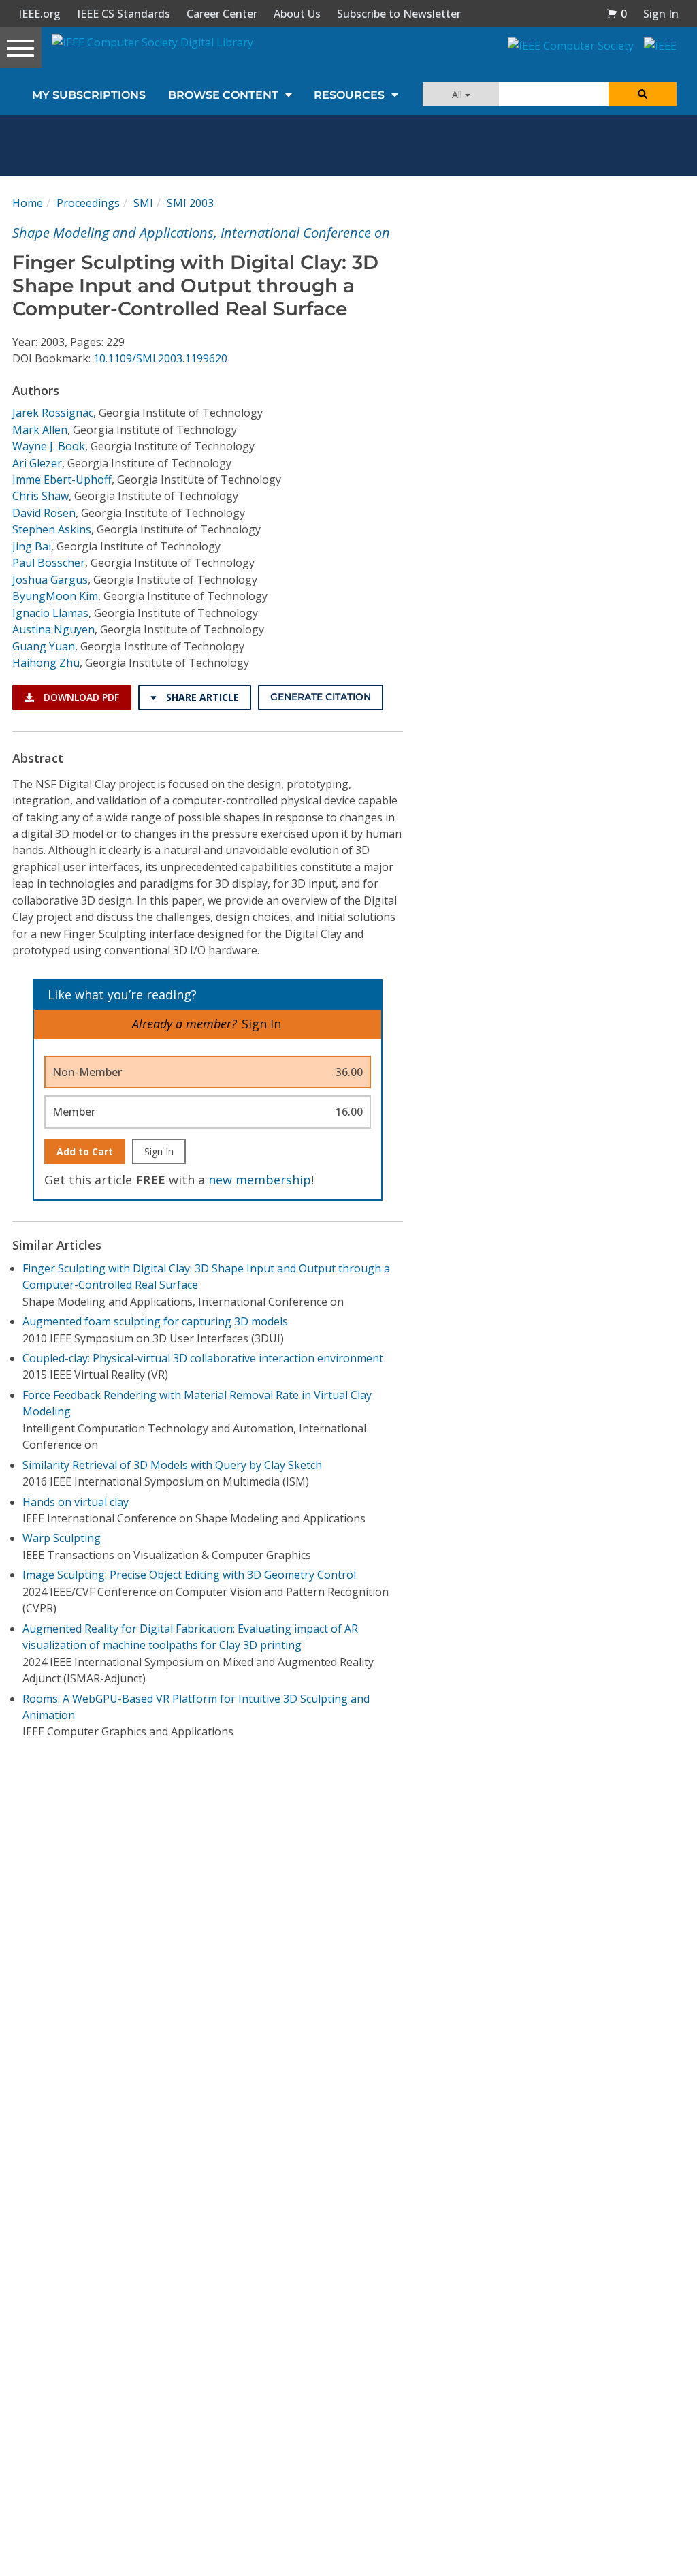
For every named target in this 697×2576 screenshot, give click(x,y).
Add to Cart (85, 1151)
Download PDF (80, 697)
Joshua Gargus (50, 580)
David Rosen (44, 513)
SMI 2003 (190, 203)
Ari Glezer (37, 463)
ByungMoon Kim (55, 596)
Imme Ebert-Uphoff (62, 480)
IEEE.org (39, 14)
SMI (143, 203)
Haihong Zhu (46, 663)
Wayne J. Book (49, 446)
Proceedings (88, 203)
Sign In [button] (661, 14)
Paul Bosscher (49, 563)
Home (28, 203)
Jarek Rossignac (53, 413)
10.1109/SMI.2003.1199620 (160, 358)
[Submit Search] (643, 94)
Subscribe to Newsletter (399, 14)
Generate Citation (321, 697)
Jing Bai (32, 546)
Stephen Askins (52, 529)
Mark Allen (40, 430)
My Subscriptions (89, 95)
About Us (297, 14)
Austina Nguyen (53, 629)
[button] (617, 14)
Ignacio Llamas (50, 613)
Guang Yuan (44, 646)
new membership (260, 1180)
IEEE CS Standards (124, 14)
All (458, 94)
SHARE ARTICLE (201, 697)
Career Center (222, 14)
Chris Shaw (40, 496)
